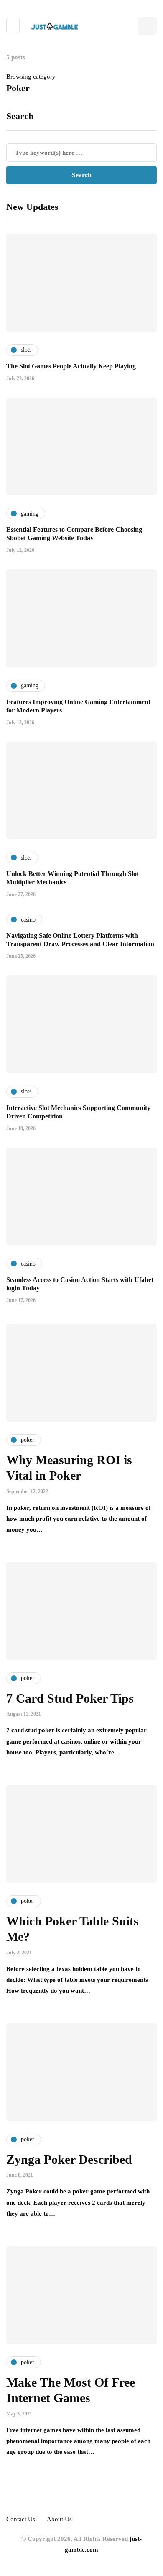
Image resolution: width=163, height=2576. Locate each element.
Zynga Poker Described (69, 2159)
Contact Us (21, 2519)
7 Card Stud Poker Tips (70, 1698)
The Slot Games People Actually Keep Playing (71, 366)
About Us (59, 2519)
